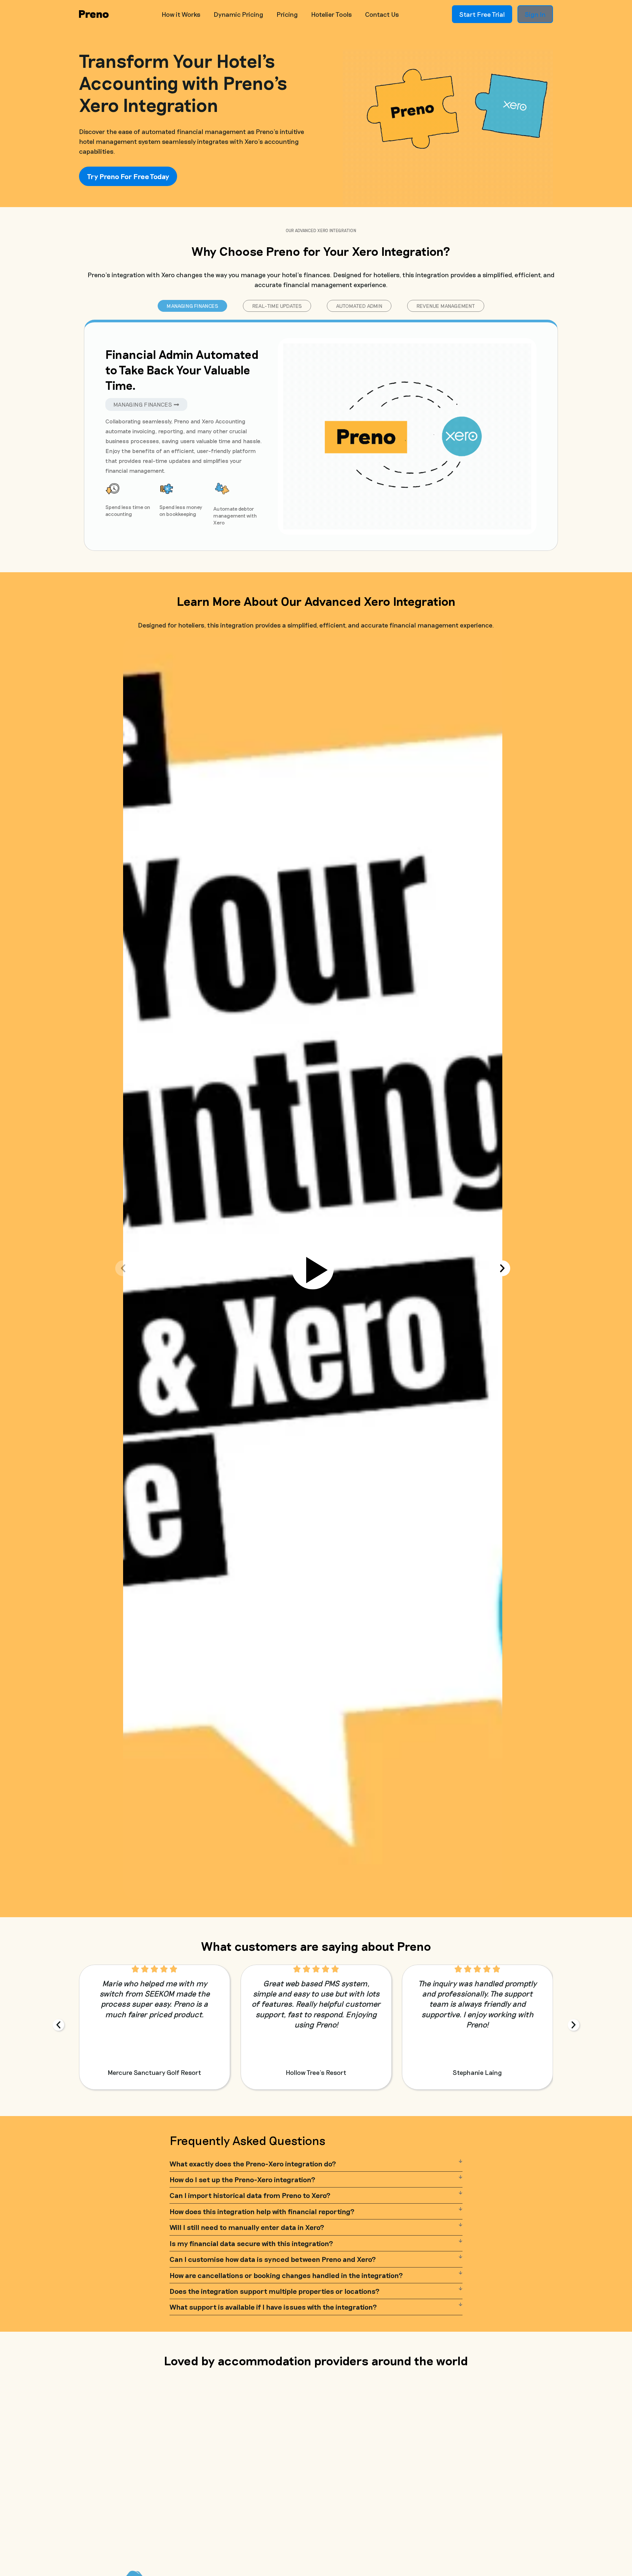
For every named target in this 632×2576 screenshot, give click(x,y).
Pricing (287, 14)
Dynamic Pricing (238, 14)
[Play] (313, 1268)
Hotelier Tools (331, 14)
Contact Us (382, 14)
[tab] (193, 306)
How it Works (181, 14)
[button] (123, 1268)
